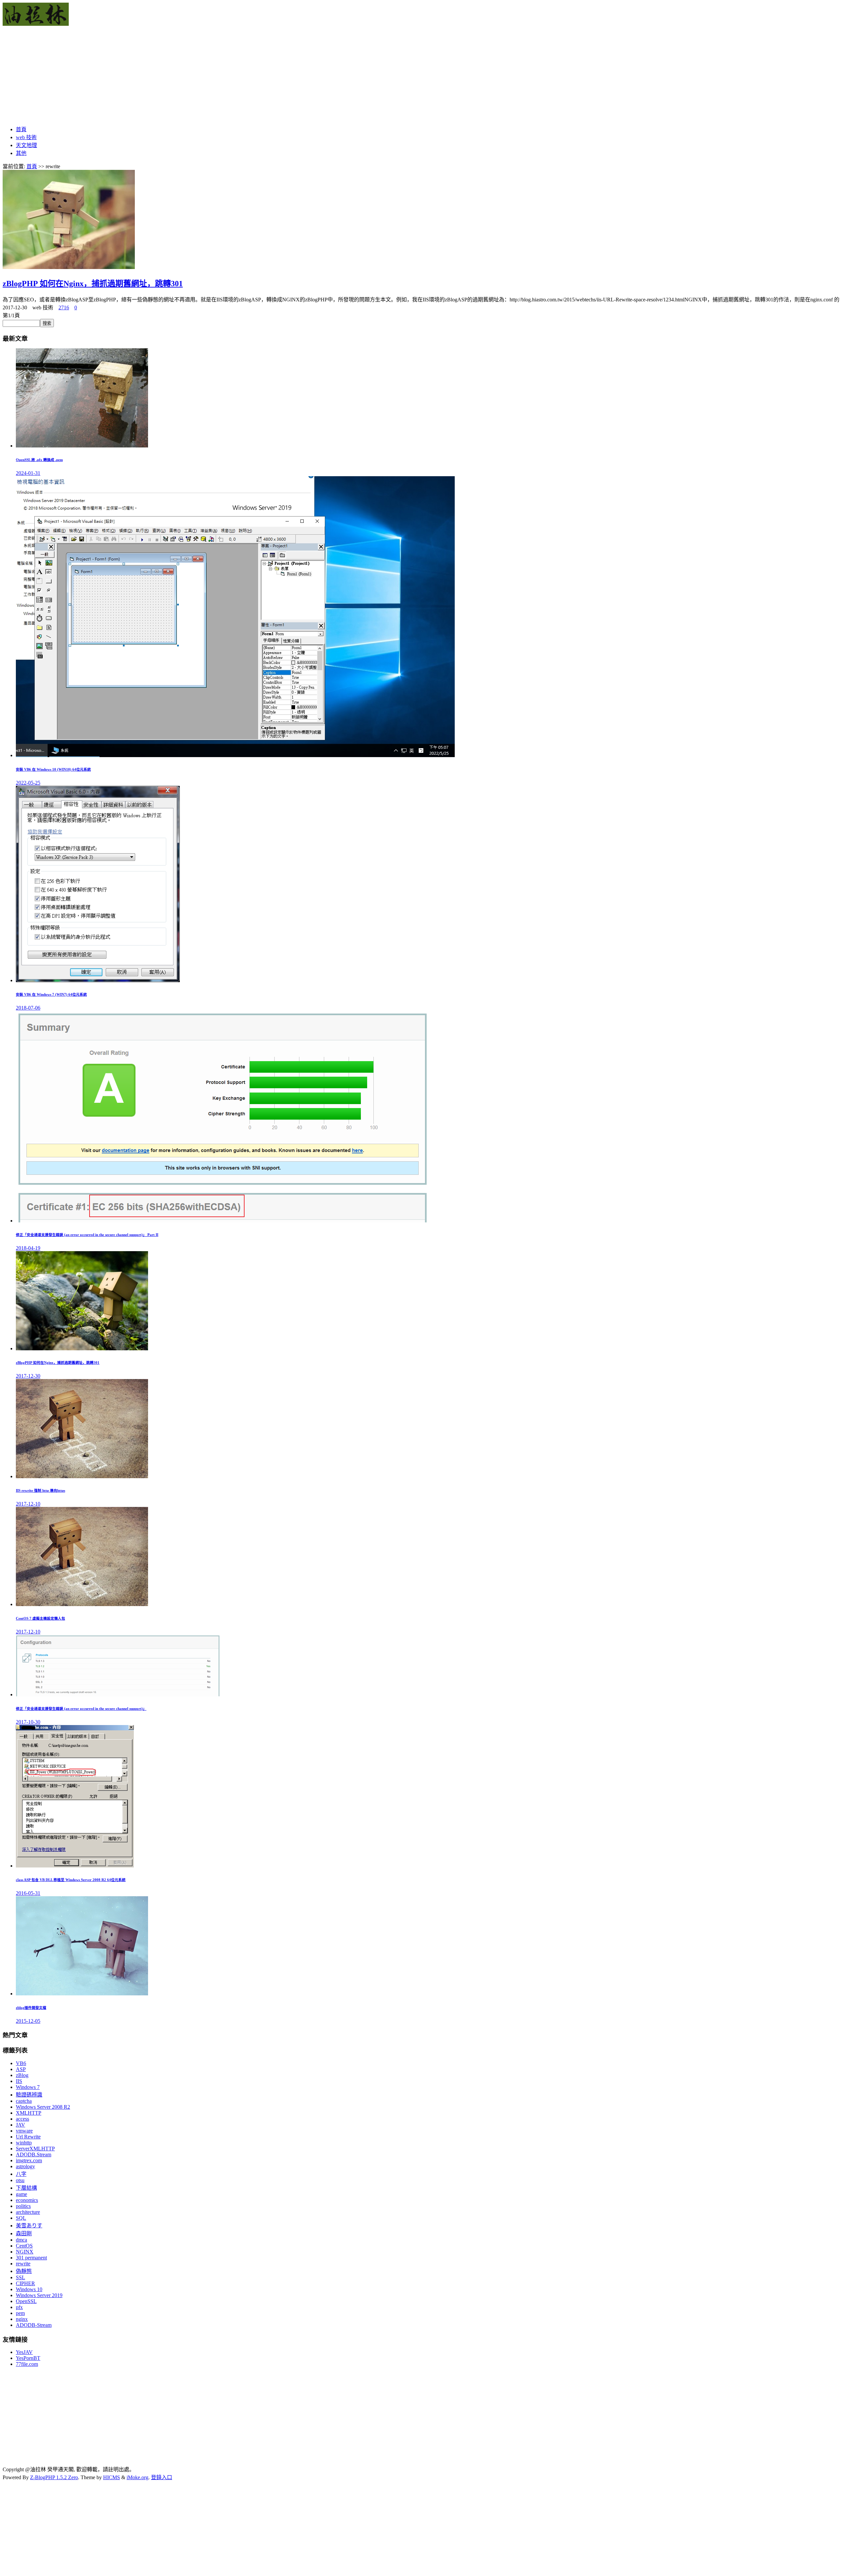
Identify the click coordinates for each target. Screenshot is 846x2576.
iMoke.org (137, 2477)
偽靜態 (24, 2271)
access (22, 2119)
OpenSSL (26, 2301)
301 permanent (31, 2258)
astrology (25, 2166)
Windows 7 (28, 2087)
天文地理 (26, 145)
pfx (19, 2307)
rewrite (23, 2264)
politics (23, 2206)
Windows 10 (29, 2289)
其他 (21, 153)
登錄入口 (162, 2477)
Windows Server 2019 (39, 2295)
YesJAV (24, 2352)
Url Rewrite (28, 2137)
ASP (21, 2069)
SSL (20, 2277)
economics (27, 2200)
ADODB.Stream (34, 2154)
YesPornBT (28, 2358)
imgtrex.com (29, 2160)
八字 (21, 2174)
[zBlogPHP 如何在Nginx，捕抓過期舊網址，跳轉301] (69, 267)
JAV (20, 2125)
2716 (64, 308)
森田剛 (24, 2233)
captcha (24, 2101)
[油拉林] (36, 24)
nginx (22, 2319)
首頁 (21, 129)
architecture (28, 2212)
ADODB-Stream (34, 2325)
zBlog (22, 2075)
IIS (19, 2081)
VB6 (21, 2063)
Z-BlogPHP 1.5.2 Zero (54, 2477)
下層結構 (26, 2188)
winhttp (24, 2143)
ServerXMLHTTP (35, 2149)
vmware (24, 2131)
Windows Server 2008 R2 (43, 2107)
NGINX (25, 2252)
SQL (21, 2218)
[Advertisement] (201, 73)
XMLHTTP (29, 2113)
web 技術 (26, 137)
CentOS (24, 2246)
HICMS (112, 2477)
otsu (20, 2180)
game (21, 2194)
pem (20, 2313)
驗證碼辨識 (29, 2095)
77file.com (27, 2364)
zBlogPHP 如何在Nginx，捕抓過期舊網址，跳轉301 (93, 284)
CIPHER (25, 2283)
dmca (21, 2240)
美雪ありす (29, 2226)
